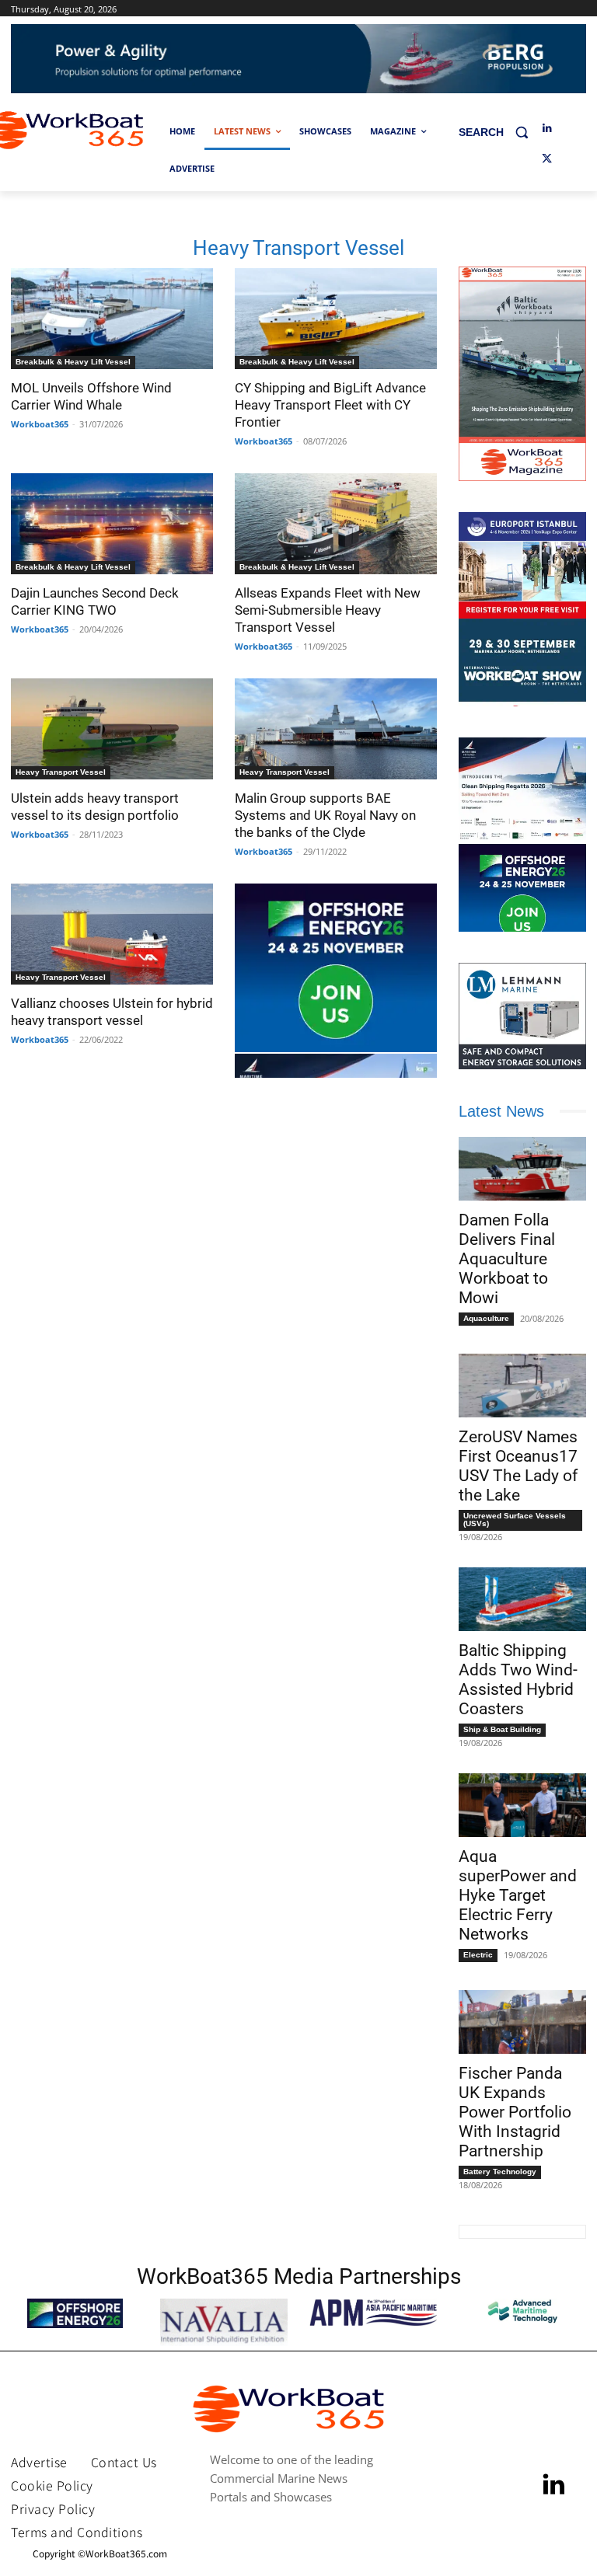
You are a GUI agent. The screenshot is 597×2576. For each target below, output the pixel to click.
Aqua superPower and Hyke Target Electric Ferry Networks (518, 1895)
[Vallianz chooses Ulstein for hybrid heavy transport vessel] (112, 934)
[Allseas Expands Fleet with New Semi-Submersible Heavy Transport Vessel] (336, 524)
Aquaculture (486, 1318)
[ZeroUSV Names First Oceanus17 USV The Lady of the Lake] (522, 1386)
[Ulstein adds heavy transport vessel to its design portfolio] (112, 729)
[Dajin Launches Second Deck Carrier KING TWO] (112, 524)
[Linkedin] (547, 129)
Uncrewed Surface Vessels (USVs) (515, 1520)
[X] (547, 160)
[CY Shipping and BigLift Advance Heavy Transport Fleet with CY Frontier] (336, 319)
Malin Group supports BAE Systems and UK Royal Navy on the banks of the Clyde (325, 815)
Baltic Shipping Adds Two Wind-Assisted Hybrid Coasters (518, 1680)
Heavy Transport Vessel (61, 772)
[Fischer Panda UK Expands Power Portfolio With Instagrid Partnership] (522, 2022)
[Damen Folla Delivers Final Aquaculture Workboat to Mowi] (522, 1169)
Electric (478, 1955)
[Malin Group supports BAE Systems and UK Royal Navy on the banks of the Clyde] (336, 729)
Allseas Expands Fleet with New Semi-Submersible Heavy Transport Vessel (328, 610)
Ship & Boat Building (502, 1729)
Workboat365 (40, 424)
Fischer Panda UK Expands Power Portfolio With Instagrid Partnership (515, 2112)
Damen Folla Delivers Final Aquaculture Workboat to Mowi (507, 1259)
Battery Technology (500, 2172)
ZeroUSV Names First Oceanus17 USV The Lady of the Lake (518, 1466)
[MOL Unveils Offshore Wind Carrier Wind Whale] (112, 319)
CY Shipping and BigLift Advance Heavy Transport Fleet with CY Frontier (330, 405)
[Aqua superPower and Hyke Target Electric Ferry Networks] (522, 1805)
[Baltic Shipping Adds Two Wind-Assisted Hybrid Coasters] (522, 1599)
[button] (499, 132)
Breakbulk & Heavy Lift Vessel (73, 362)
